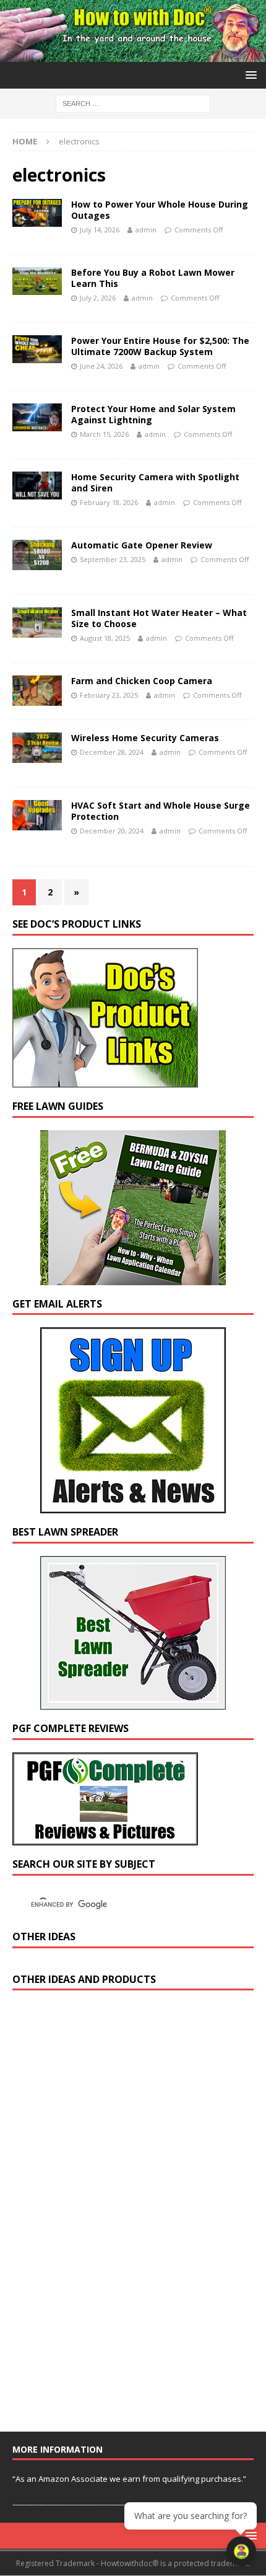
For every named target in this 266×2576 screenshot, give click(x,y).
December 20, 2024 (112, 831)
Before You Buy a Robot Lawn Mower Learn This (153, 278)
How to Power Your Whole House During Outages (160, 210)
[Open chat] (241, 2551)
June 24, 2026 (101, 366)
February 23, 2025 (109, 695)
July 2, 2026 (98, 298)
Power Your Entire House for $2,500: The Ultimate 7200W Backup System (160, 346)
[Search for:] (133, 103)
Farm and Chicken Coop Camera (142, 681)
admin (146, 230)
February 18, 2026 (109, 502)
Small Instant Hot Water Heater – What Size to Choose (159, 618)
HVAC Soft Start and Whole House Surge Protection (161, 811)
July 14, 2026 (100, 230)
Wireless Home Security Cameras (145, 738)
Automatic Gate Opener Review (142, 545)
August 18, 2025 (105, 638)
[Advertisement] (105, 2217)
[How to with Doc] (133, 54)
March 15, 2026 (104, 434)
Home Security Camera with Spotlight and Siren (155, 482)
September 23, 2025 (113, 559)
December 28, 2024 (112, 752)
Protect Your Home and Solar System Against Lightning (153, 414)
